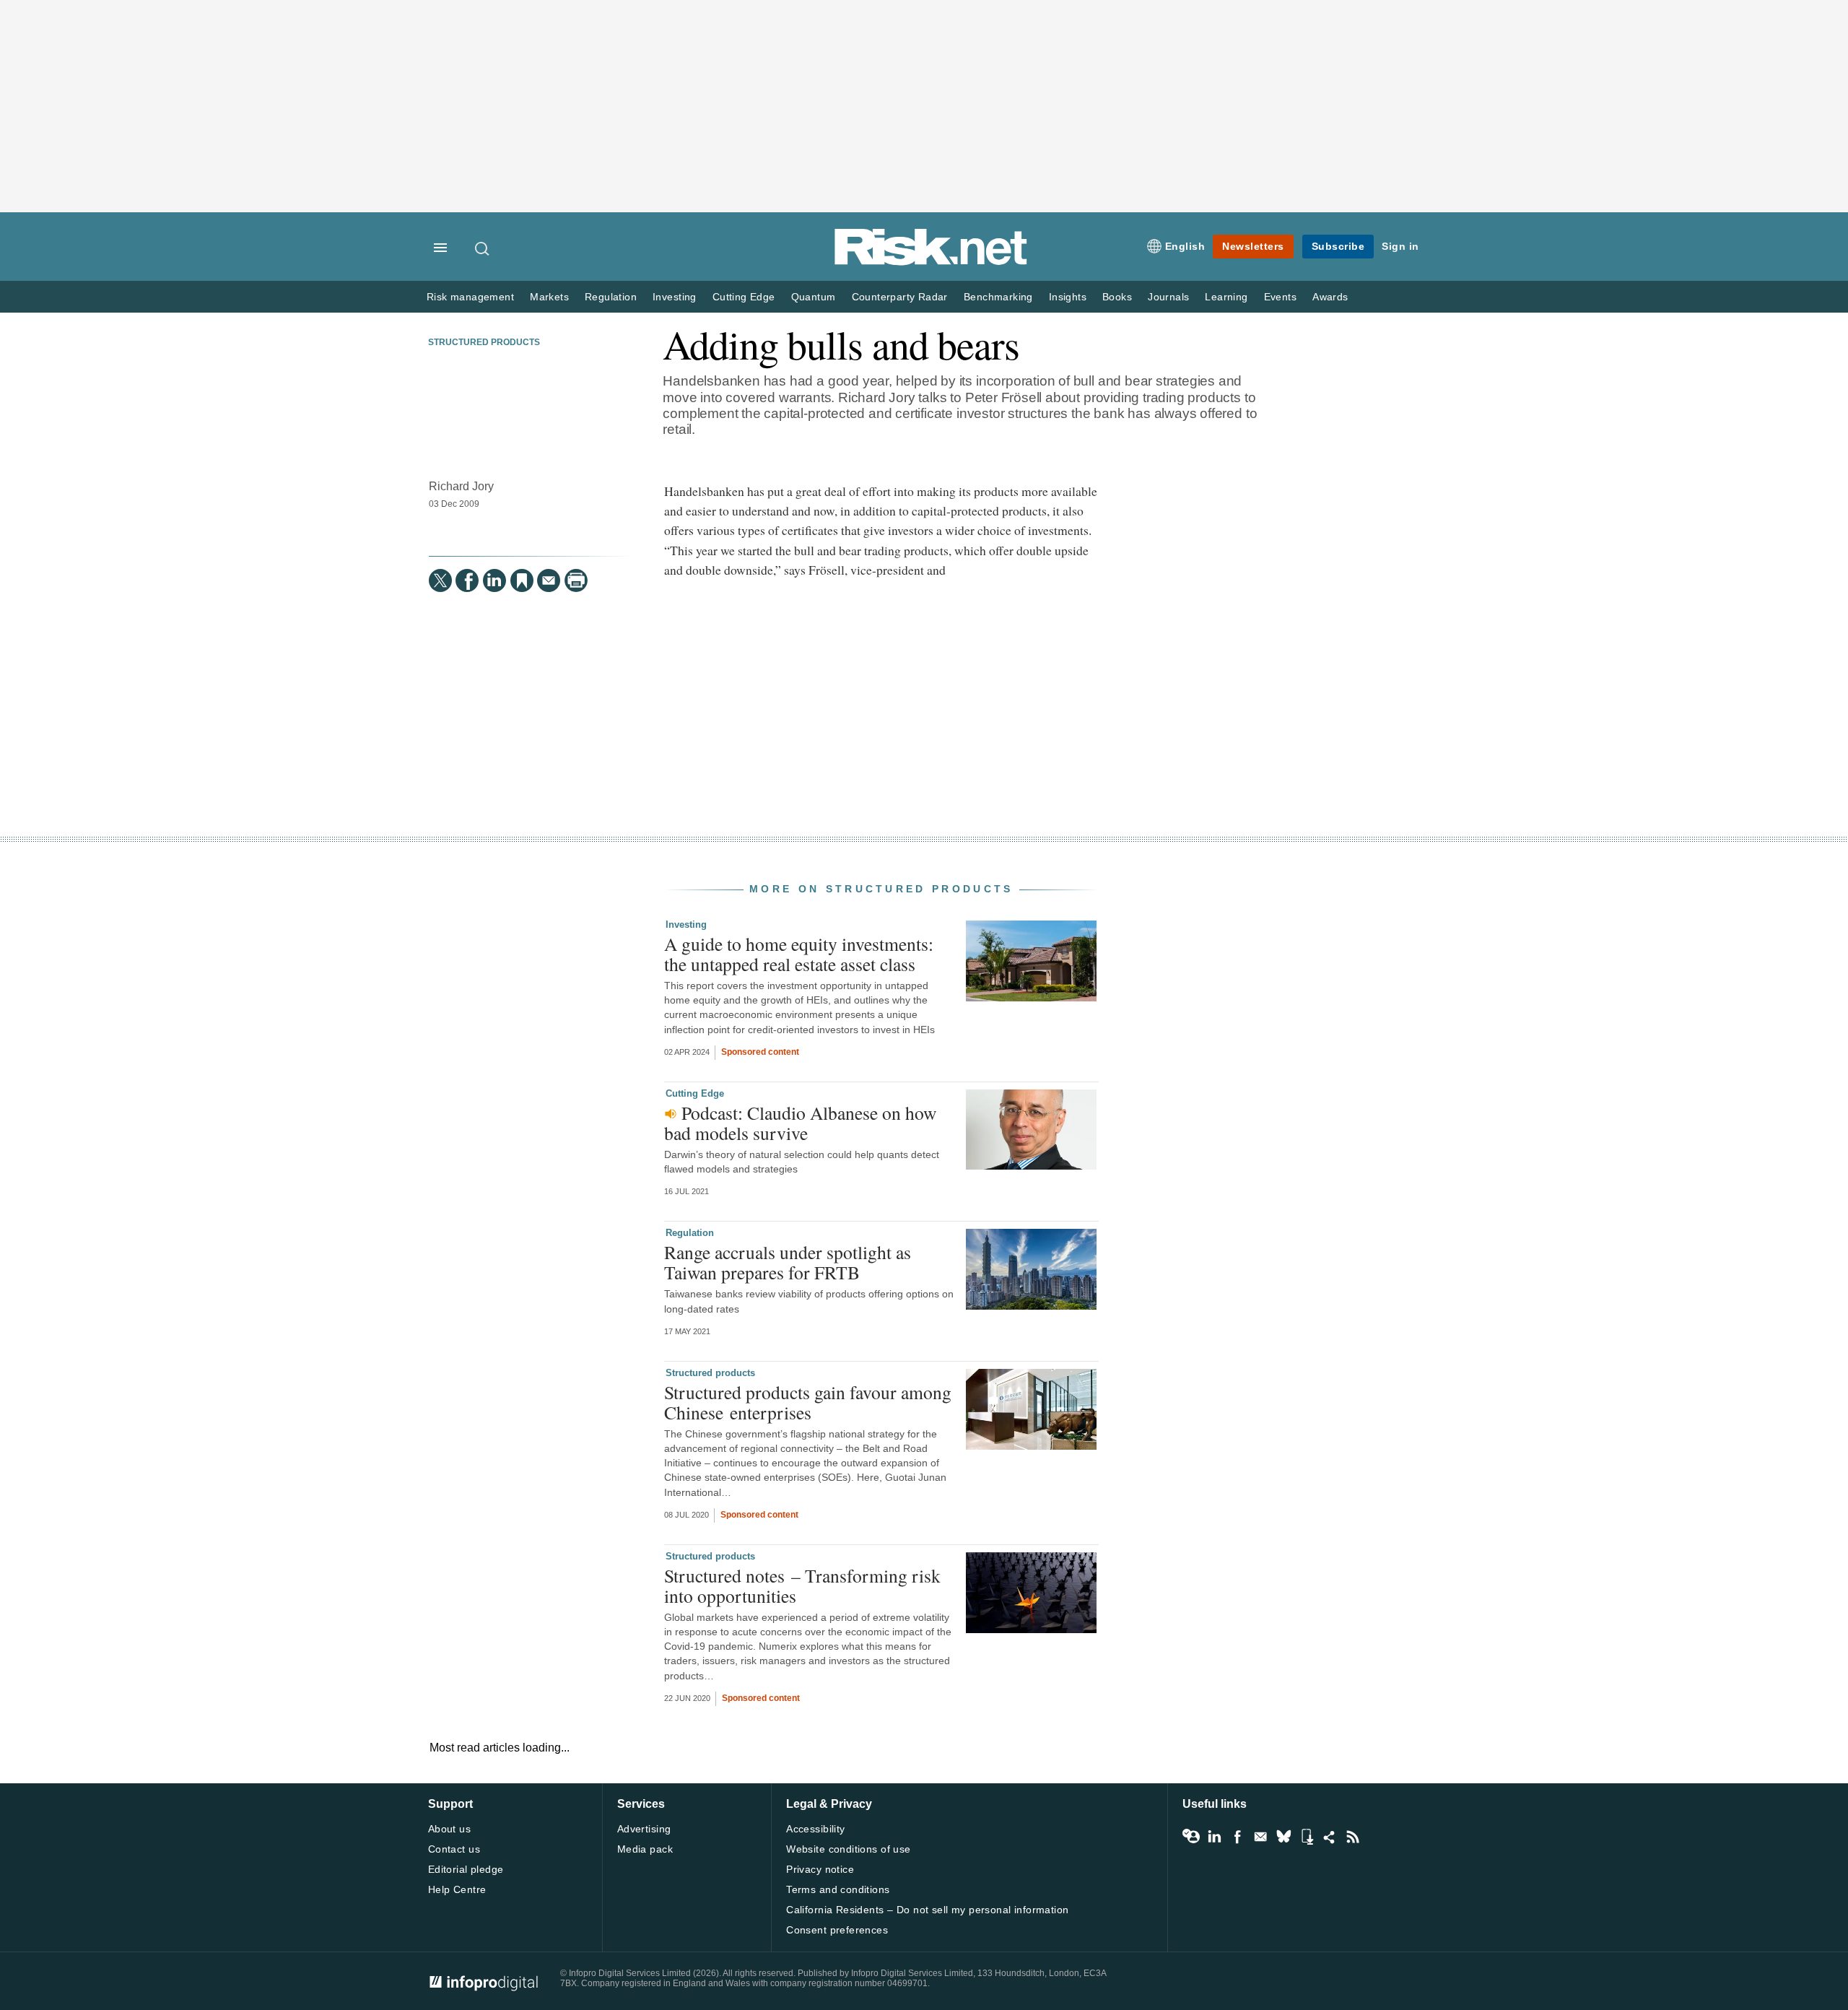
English (1185, 246)
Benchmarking (998, 297)
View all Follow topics (1191, 1837)
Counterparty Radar (900, 297)
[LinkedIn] (494, 580)
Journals (1168, 297)
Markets (549, 297)
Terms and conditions (838, 1889)
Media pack (645, 1849)
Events (1280, 297)
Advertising (644, 1829)
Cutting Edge (744, 297)
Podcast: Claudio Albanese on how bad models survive (800, 1123)
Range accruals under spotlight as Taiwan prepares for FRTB (788, 1262)
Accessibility (815, 1829)
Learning (1226, 297)
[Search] (483, 248)
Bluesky (1283, 1837)
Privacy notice (820, 1869)
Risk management (470, 297)
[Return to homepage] (931, 262)
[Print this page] (576, 580)
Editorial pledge (466, 1869)
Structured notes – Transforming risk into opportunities (802, 1585)
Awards (1330, 297)
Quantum (814, 297)
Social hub (1330, 1837)
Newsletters (1253, 246)
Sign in (1400, 246)
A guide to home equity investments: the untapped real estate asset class (799, 954)
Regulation (611, 297)
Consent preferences (837, 1930)
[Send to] (549, 580)
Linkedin (1214, 1837)
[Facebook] (467, 580)
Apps (1307, 1837)
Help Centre (457, 1889)
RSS (1353, 1837)
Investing (675, 297)
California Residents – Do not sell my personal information (927, 1910)
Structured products (484, 342)
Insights (1068, 297)
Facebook (1237, 1837)
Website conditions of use (849, 1849)
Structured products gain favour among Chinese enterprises (808, 1402)
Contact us (454, 1849)
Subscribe (1338, 246)
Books (1117, 297)
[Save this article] (522, 580)
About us (449, 1829)
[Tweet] (440, 580)
